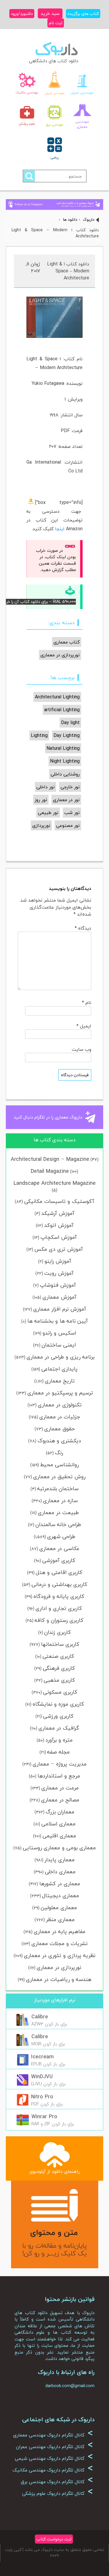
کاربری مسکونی (60, 1692)
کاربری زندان (58, 1632)
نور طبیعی (48, 813)
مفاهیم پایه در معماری (60, 1931)
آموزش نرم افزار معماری (60, 1309)
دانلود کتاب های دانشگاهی (54, 61)
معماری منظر (60, 1920)
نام (87, 1003)
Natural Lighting (63, 748)
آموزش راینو (58, 1261)
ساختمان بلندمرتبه (58, 1489)
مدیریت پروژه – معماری (60, 1764)
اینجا (60, 529)
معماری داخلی (60, 1872)
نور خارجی (70, 787)
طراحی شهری (61, 1536)
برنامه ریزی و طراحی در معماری (60, 1357)
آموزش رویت (59, 1273)
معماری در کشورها (60, 1884)
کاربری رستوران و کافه (59, 1620)
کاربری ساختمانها (60, 1644)
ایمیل (84, 1026)
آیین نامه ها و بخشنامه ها (58, 1321)
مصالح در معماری (60, 1800)
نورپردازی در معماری (59, 1967)
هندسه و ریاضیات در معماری (59, 1979)
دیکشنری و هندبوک (59, 1441)
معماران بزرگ (60, 1812)
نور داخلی (45, 787)
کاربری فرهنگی (59, 1668)
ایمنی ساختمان (59, 1345)
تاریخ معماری (60, 1381)
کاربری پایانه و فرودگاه (59, 1596)
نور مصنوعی (68, 825)
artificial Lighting (62, 710)
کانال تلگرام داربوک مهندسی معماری (53, 2435)
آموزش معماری (59, 1297)
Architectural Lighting (57, 697)
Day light (70, 723)
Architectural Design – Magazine (50, 1159)
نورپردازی (41, 825)
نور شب (72, 813)
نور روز (41, 800)
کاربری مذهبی (59, 1680)
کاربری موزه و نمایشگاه (58, 1704)
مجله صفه (58, 1752)
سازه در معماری (60, 1501)
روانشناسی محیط (59, 1465)
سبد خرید (50, 13)
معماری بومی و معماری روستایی (59, 1848)
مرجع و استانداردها (59, 1776)
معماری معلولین (59, 1908)
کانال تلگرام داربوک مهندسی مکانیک (53, 2470)
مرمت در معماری (60, 1788)
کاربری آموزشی (59, 1560)
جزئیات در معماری (60, 1417)
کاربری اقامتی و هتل (59, 1572)
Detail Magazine (50, 1171)
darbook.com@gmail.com (70, 2386)
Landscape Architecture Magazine (55, 1183)
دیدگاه (83, 928)
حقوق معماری (59, 1429)
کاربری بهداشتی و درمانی (59, 1584)
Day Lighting (67, 735)
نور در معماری (66, 800)
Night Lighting (65, 761)
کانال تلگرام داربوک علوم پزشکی (58, 2493)
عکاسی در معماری (59, 1548)
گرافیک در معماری (59, 1728)
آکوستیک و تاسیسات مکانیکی (59, 1201)
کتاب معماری (67, 642)
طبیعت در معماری (58, 1513)
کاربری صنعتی (58, 1656)
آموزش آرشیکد (58, 1213)
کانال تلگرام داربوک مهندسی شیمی (54, 2458)
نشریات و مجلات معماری (59, 1943)
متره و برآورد (59, 1740)
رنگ (59, 1453)
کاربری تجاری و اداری (59, 1608)
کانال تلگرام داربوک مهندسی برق (57, 2482)
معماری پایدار (60, 1860)
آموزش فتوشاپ (58, 1285)
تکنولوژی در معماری (60, 1405)
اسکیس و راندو (59, 1333)
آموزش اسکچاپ (59, 1237)
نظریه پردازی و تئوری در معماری (60, 1955)
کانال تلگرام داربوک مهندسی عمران (54, 2447)
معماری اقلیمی (59, 1836)
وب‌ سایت (82, 1049)
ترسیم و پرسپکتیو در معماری (60, 1393)
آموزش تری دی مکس (59, 1249)
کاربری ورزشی (58, 1716)
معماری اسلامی (58, 1824)
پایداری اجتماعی (59, 1369)
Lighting (39, 735)
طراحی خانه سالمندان (58, 1524)
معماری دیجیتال (61, 1896)
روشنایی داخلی (65, 774)
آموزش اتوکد (59, 1225)
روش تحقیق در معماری (59, 1477)
